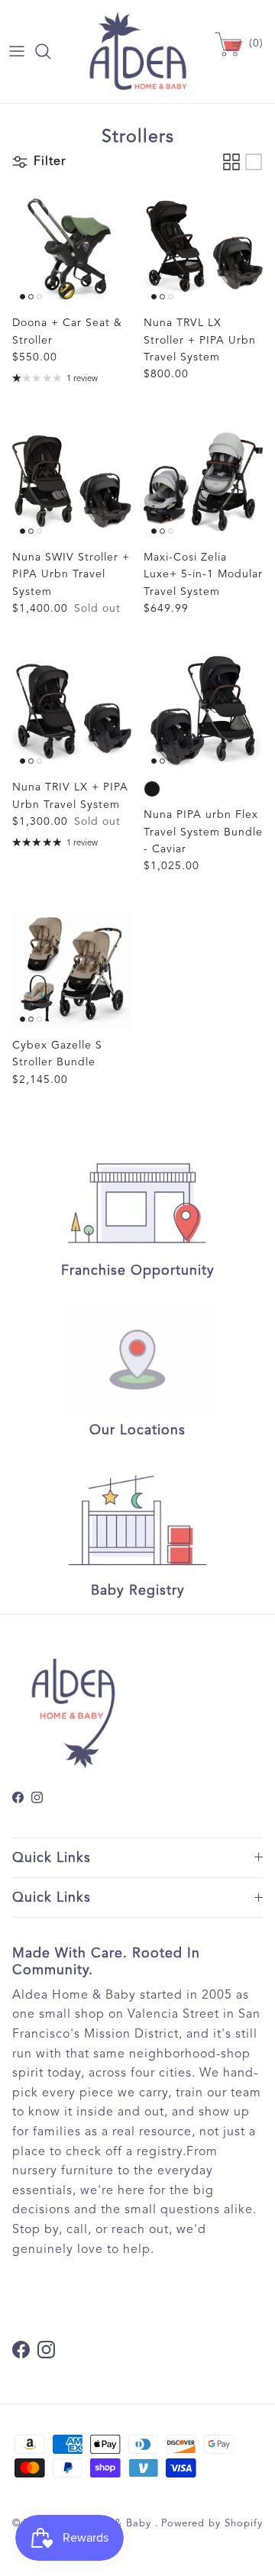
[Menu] (17, 51)
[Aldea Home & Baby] (138, 52)
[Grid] (231, 162)
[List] (254, 162)
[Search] (50, 51)
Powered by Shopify (212, 2523)
